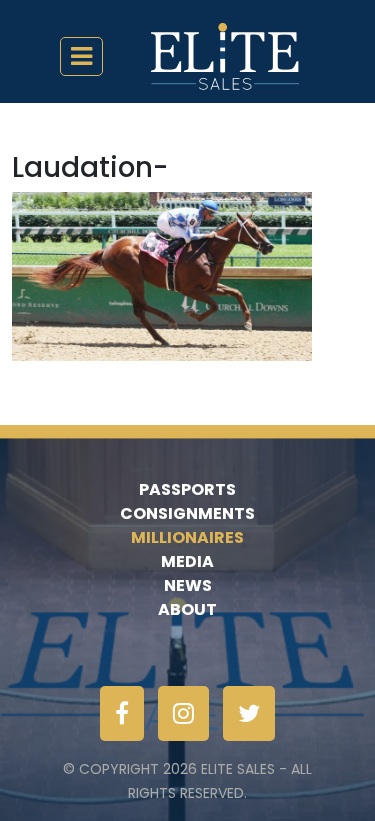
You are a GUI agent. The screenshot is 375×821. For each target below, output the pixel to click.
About (187, 609)
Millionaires (187, 537)
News (188, 585)
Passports (187, 489)
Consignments (187, 513)
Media (187, 561)
